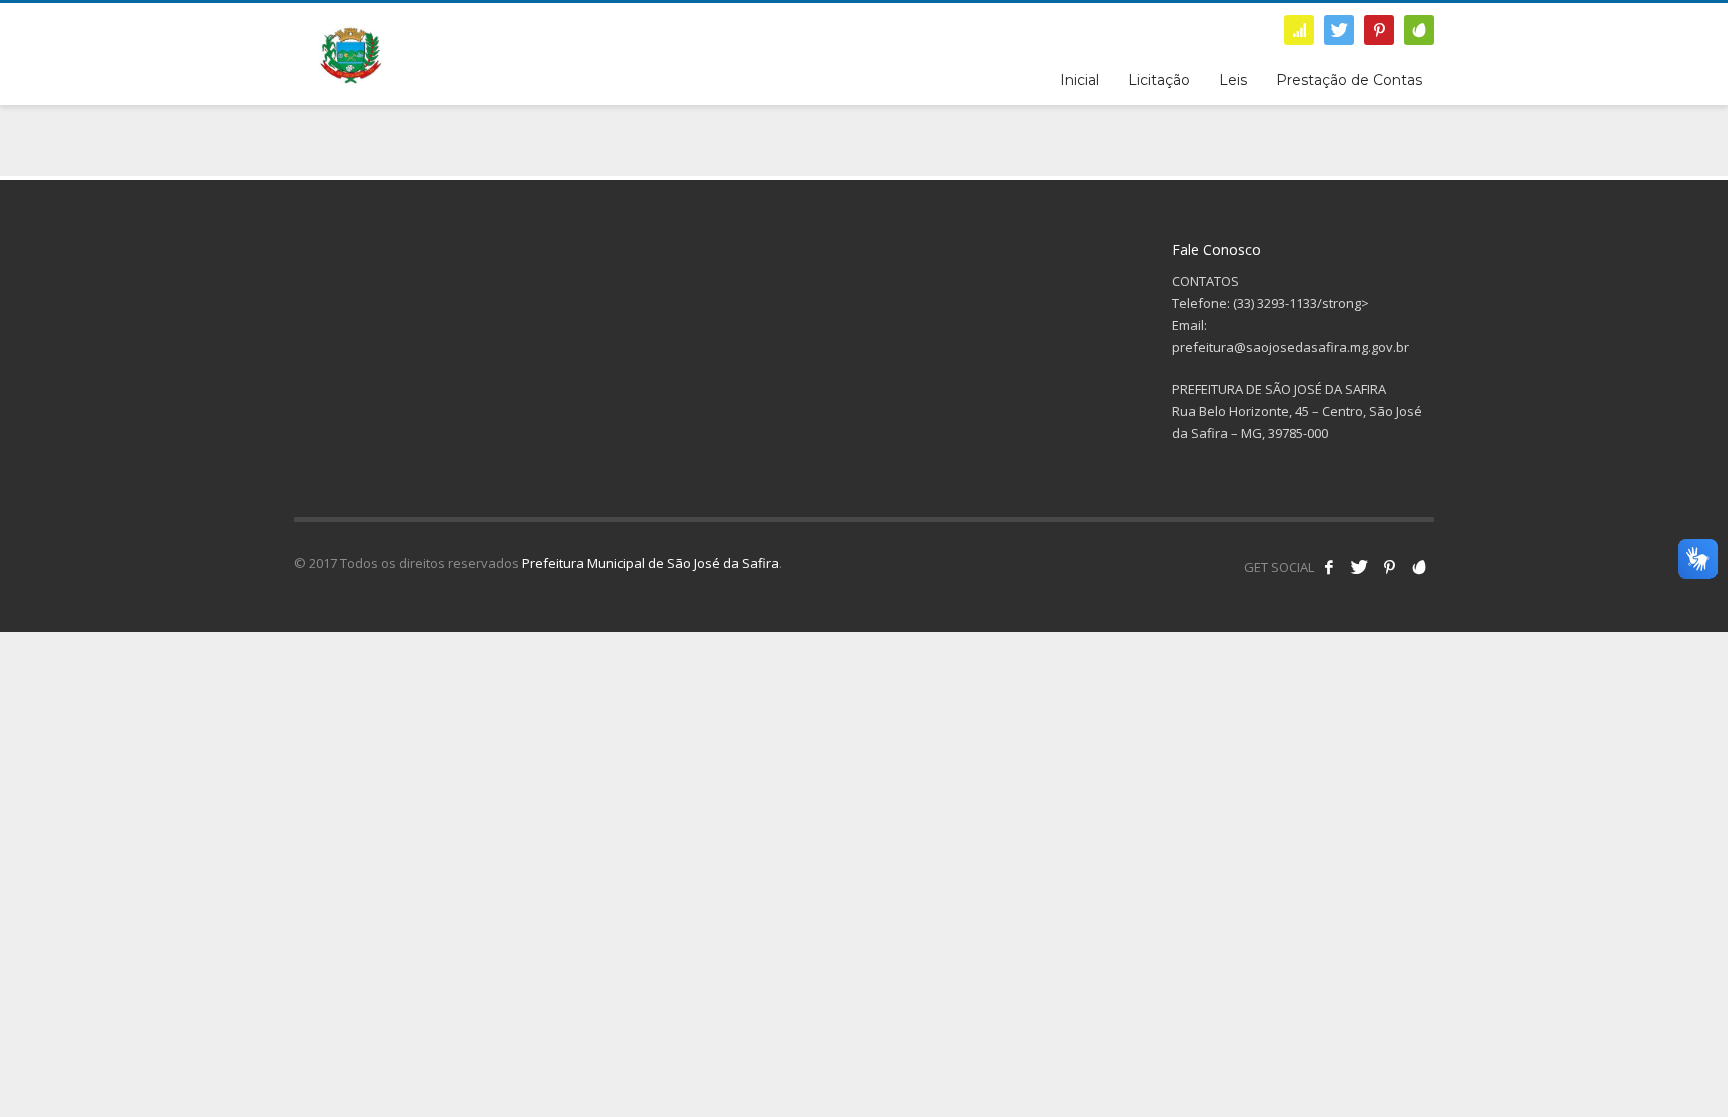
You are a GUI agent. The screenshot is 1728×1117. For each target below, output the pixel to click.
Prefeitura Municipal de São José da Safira (650, 563)
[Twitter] (1339, 30)
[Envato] (1419, 30)
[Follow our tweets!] (1359, 567)
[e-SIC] (1299, 30)
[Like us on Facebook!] (1329, 567)
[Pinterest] (1379, 30)
